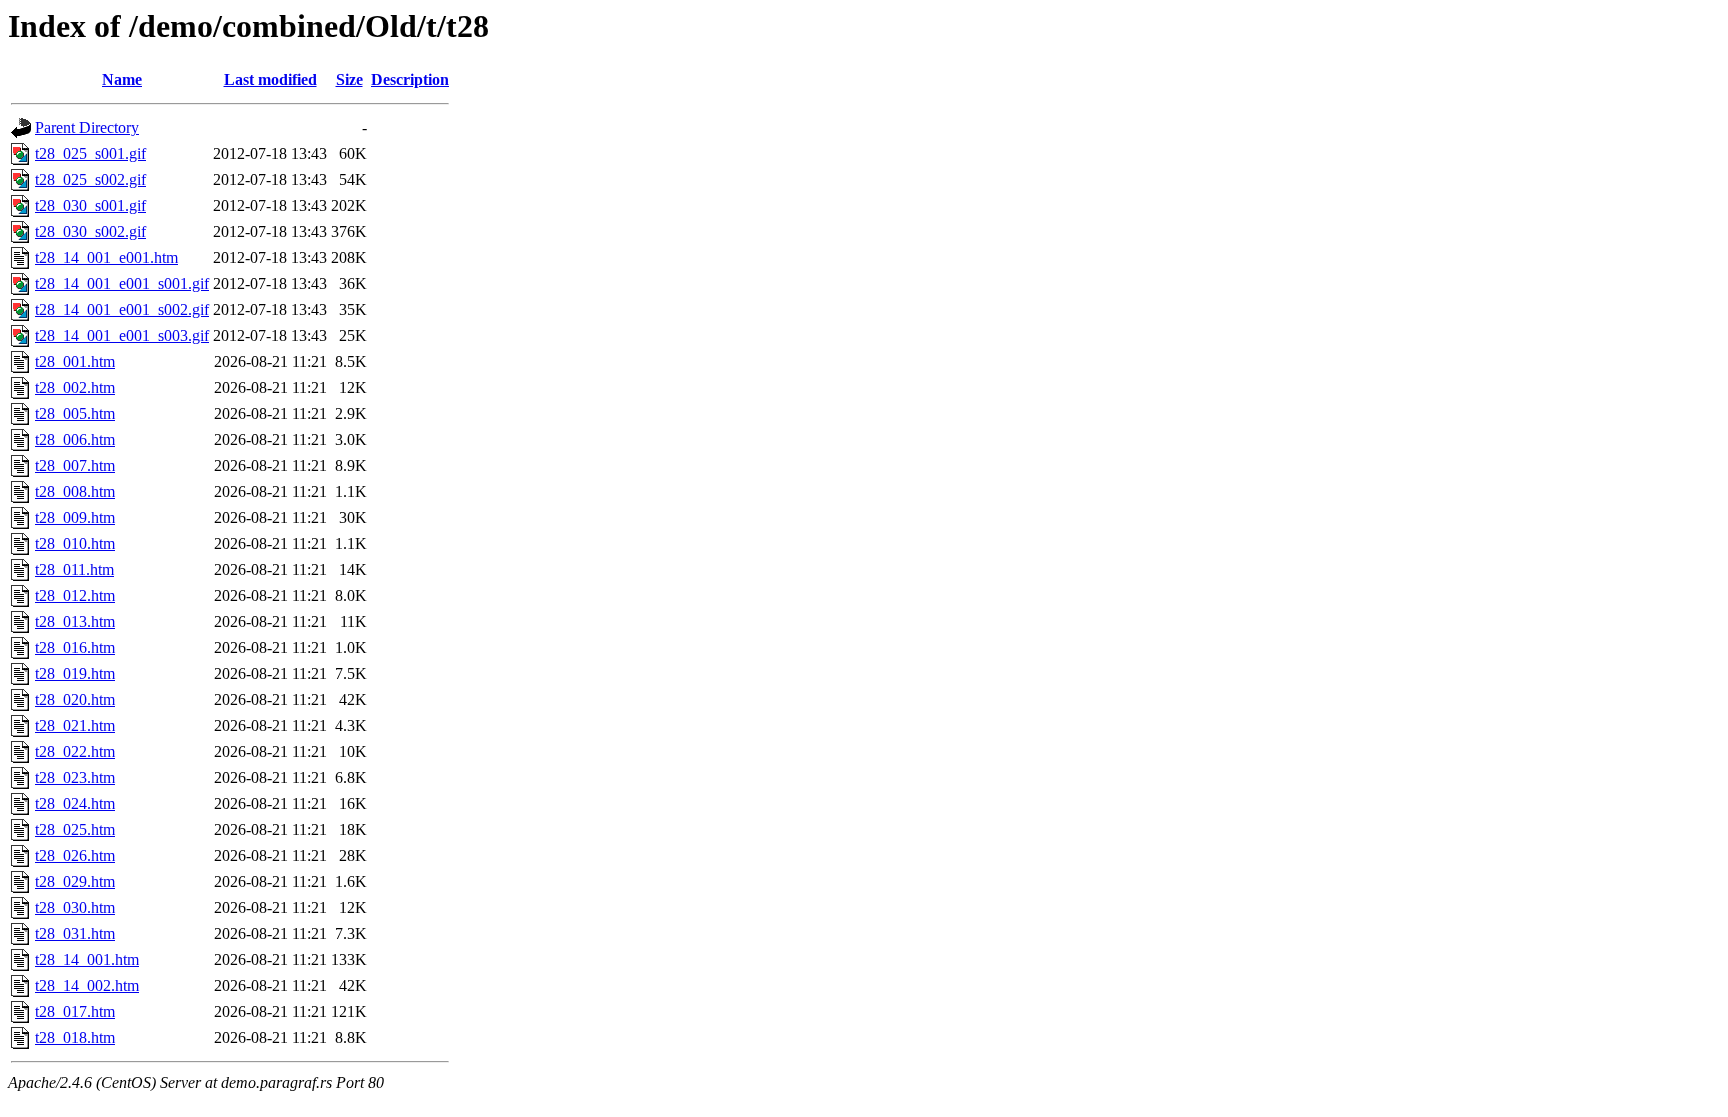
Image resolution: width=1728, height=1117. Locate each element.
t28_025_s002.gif (90, 179)
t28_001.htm (75, 361)
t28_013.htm (75, 621)
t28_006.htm (75, 439)
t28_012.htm (75, 595)
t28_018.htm (75, 1037)
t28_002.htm (75, 387)
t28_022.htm (75, 751)
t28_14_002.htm (87, 985)
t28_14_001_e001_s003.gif (122, 335)
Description (410, 79)
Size (349, 79)
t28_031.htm (75, 933)
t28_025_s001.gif (90, 153)
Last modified (270, 79)
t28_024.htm (75, 803)
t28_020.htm (75, 699)
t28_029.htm (75, 881)
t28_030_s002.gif (90, 231)
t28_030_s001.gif (90, 205)
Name (122, 79)
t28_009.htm (75, 517)
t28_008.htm (75, 491)
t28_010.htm (75, 543)
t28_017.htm (75, 1011)
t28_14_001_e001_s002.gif (122, 309)
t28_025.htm (75, 829)
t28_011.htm (74, 569)
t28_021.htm (75, 725)
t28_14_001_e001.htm (106, 257)
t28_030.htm (75, 907)
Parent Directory (87, 127)
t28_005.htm (75, 413)
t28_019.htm (75, 673)
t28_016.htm (75, 647)
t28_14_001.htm (87, 959)
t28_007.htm (75, 465)
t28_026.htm (75, 855)
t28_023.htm (75, 777)
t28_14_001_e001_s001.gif (122, 283)
